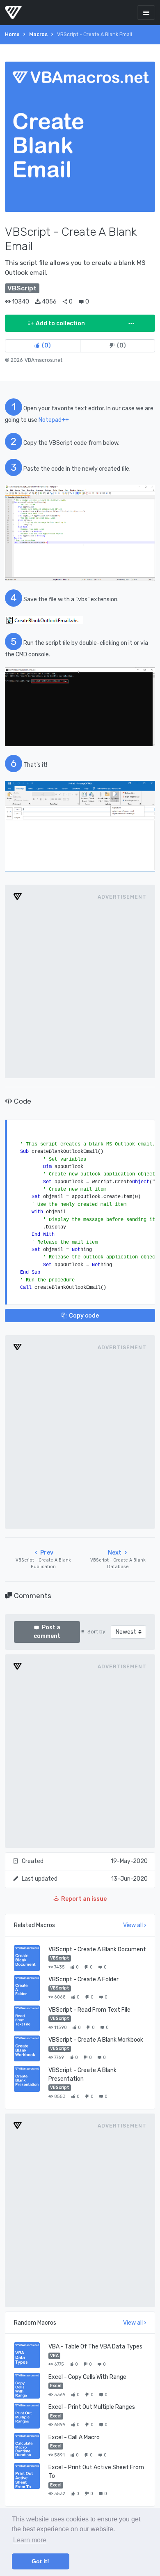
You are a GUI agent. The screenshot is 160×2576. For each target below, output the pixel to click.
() (46, 346)
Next (118, 1559)
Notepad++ (54, 420)
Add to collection (60, 323)
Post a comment (47, 1632)
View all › (135, 1925)
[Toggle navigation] (146, 13)
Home (12, 34)
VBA (54, 2356)
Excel (56, 2386)
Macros (38, 34)
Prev (43, 1559)
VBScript (60, 1958)
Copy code (84, 1316)
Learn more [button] (30, 2540)
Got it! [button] (40, 2561)
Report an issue (84, 1899)
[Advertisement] (80, 989)
